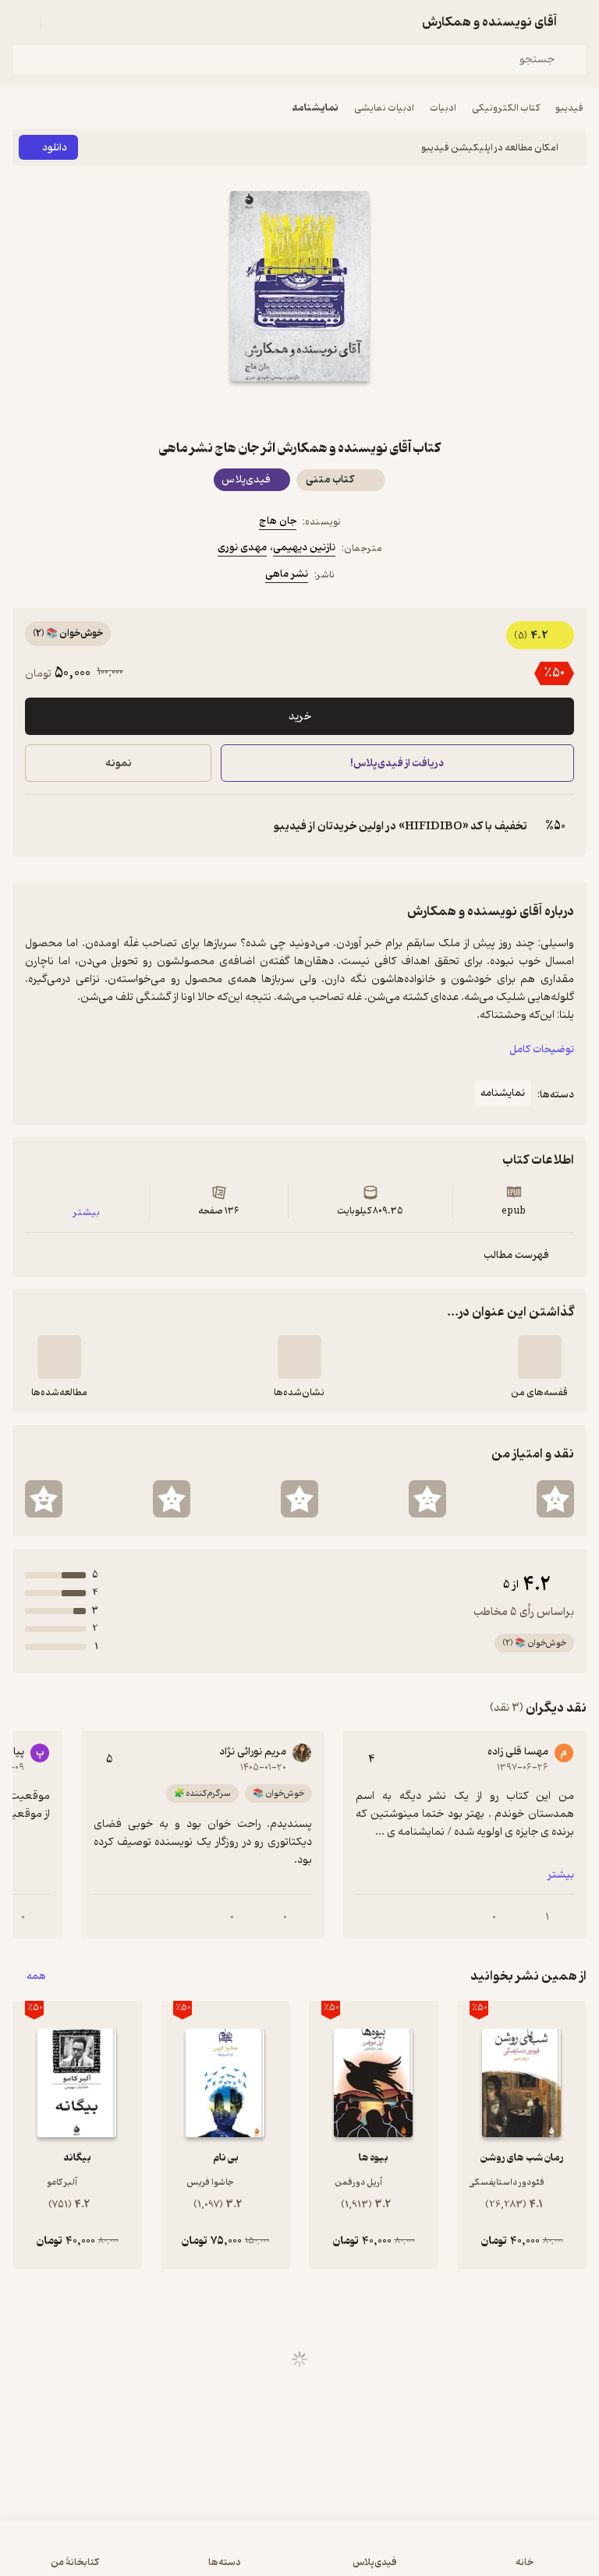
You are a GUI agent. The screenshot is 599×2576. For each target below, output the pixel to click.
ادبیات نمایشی (384, 108)
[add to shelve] (540, 1357)
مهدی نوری (242, 548)
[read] (59, 1357)
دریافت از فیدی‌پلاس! (398, 763)
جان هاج (278, 521)
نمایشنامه (315, 108)
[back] (577, 22)
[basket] (60, 22)
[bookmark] (337, 409)
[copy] (37, 826)
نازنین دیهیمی (304, 548)
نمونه (119, 763)
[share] (262, 409)
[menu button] (22, 22)
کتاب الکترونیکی (506, 108)
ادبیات (443, 108)
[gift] (299, 409)
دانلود (55, 148)
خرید (300, 717)
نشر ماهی (287, 574)
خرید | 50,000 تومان (154, 2556)
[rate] (555, 1499)
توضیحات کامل (542, 1049)
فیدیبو (569, 108)
